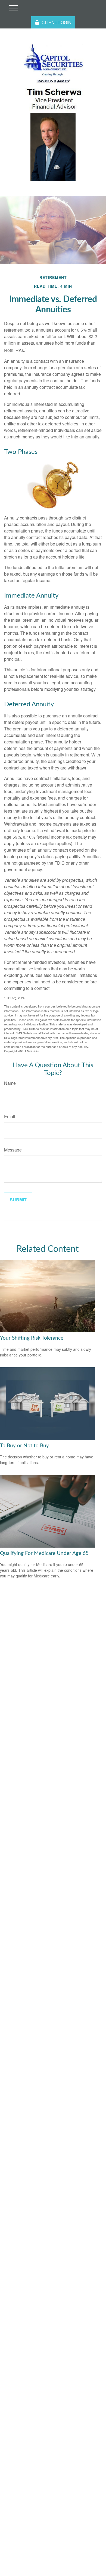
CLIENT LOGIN (57, 22)
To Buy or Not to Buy (24, 1446)
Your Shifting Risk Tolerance (32, 1338)
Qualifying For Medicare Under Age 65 (44, 1553)
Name (10, 1083)
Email (10, 1116)
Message (13, 1150)
